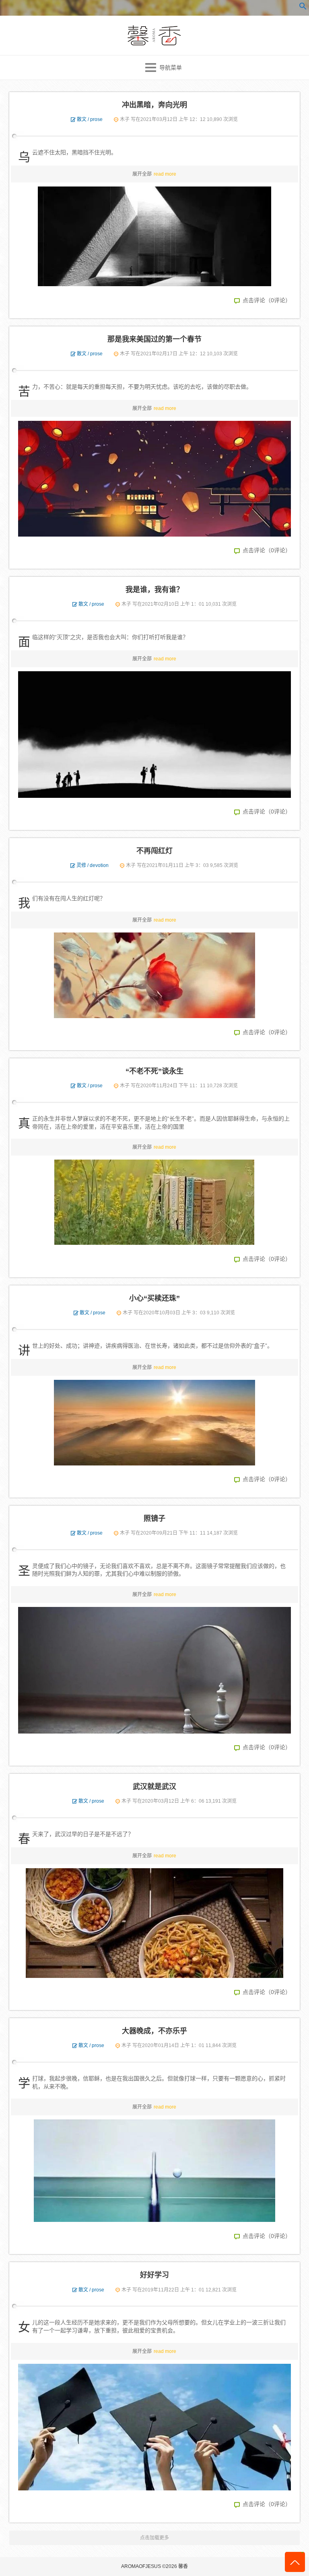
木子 (125, 119)
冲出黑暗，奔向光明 (154, 105)
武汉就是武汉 (154, 1787)
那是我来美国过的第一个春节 (154, 339)
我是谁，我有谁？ (154, 590)
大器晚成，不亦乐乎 (154, 2031)
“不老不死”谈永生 (154, 1071)
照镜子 (154, 1519)
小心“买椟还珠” (154, 1298)
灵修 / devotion (93, 865)
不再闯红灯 (154, 851)
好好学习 (154, 2275)
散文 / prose (90, 119)
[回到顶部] (295, 2562)
